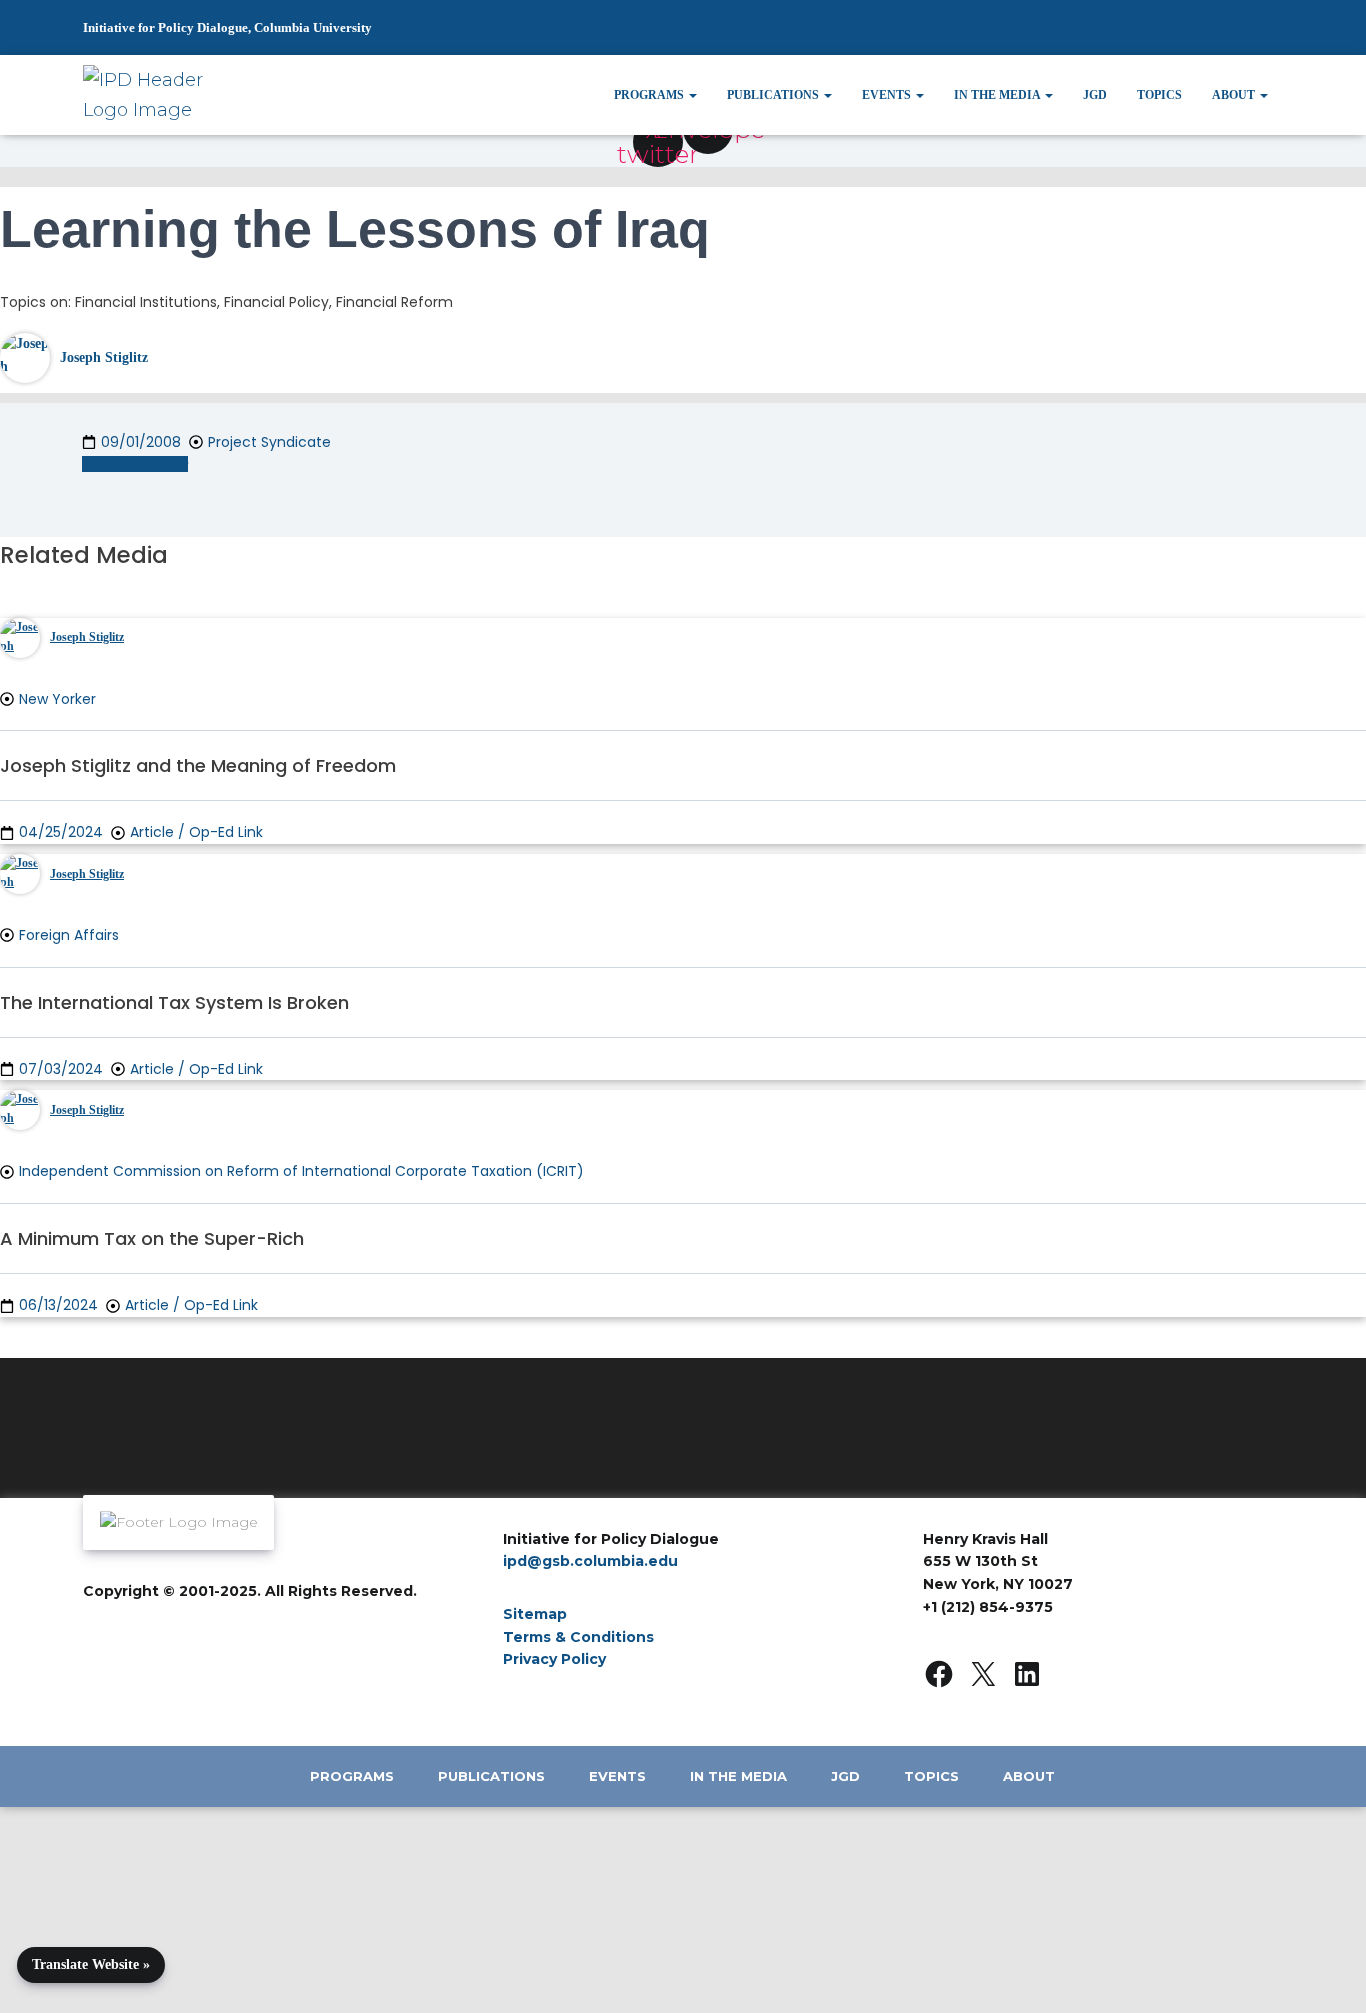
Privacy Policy (554, 1659)
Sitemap (535, 1614)
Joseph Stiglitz (104, 357)
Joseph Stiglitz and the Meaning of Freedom (198, 765)
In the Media (998, 95)
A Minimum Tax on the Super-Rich (152, 1238)
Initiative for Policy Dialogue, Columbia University (227, 27)
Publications (774, 95)
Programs (650, 95)
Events (888, 95)
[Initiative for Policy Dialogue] (151, 95)
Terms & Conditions (578, 1637)
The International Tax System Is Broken (174, 1002)
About (1235, 95)
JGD (1095, 95)
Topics (1159, 95)
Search (1222, 37)
